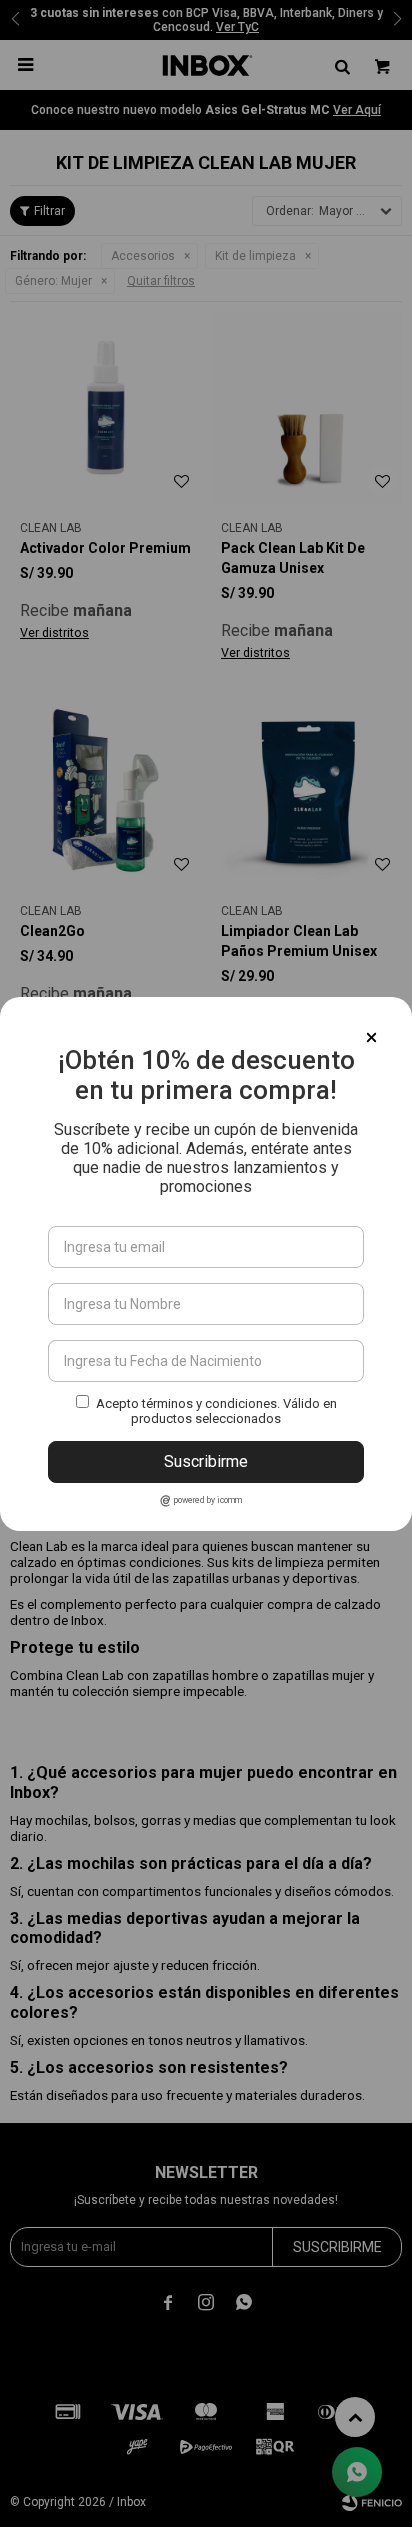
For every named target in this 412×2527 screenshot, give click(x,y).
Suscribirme (206, 1461)
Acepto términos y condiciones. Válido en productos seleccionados (216, 1411)
